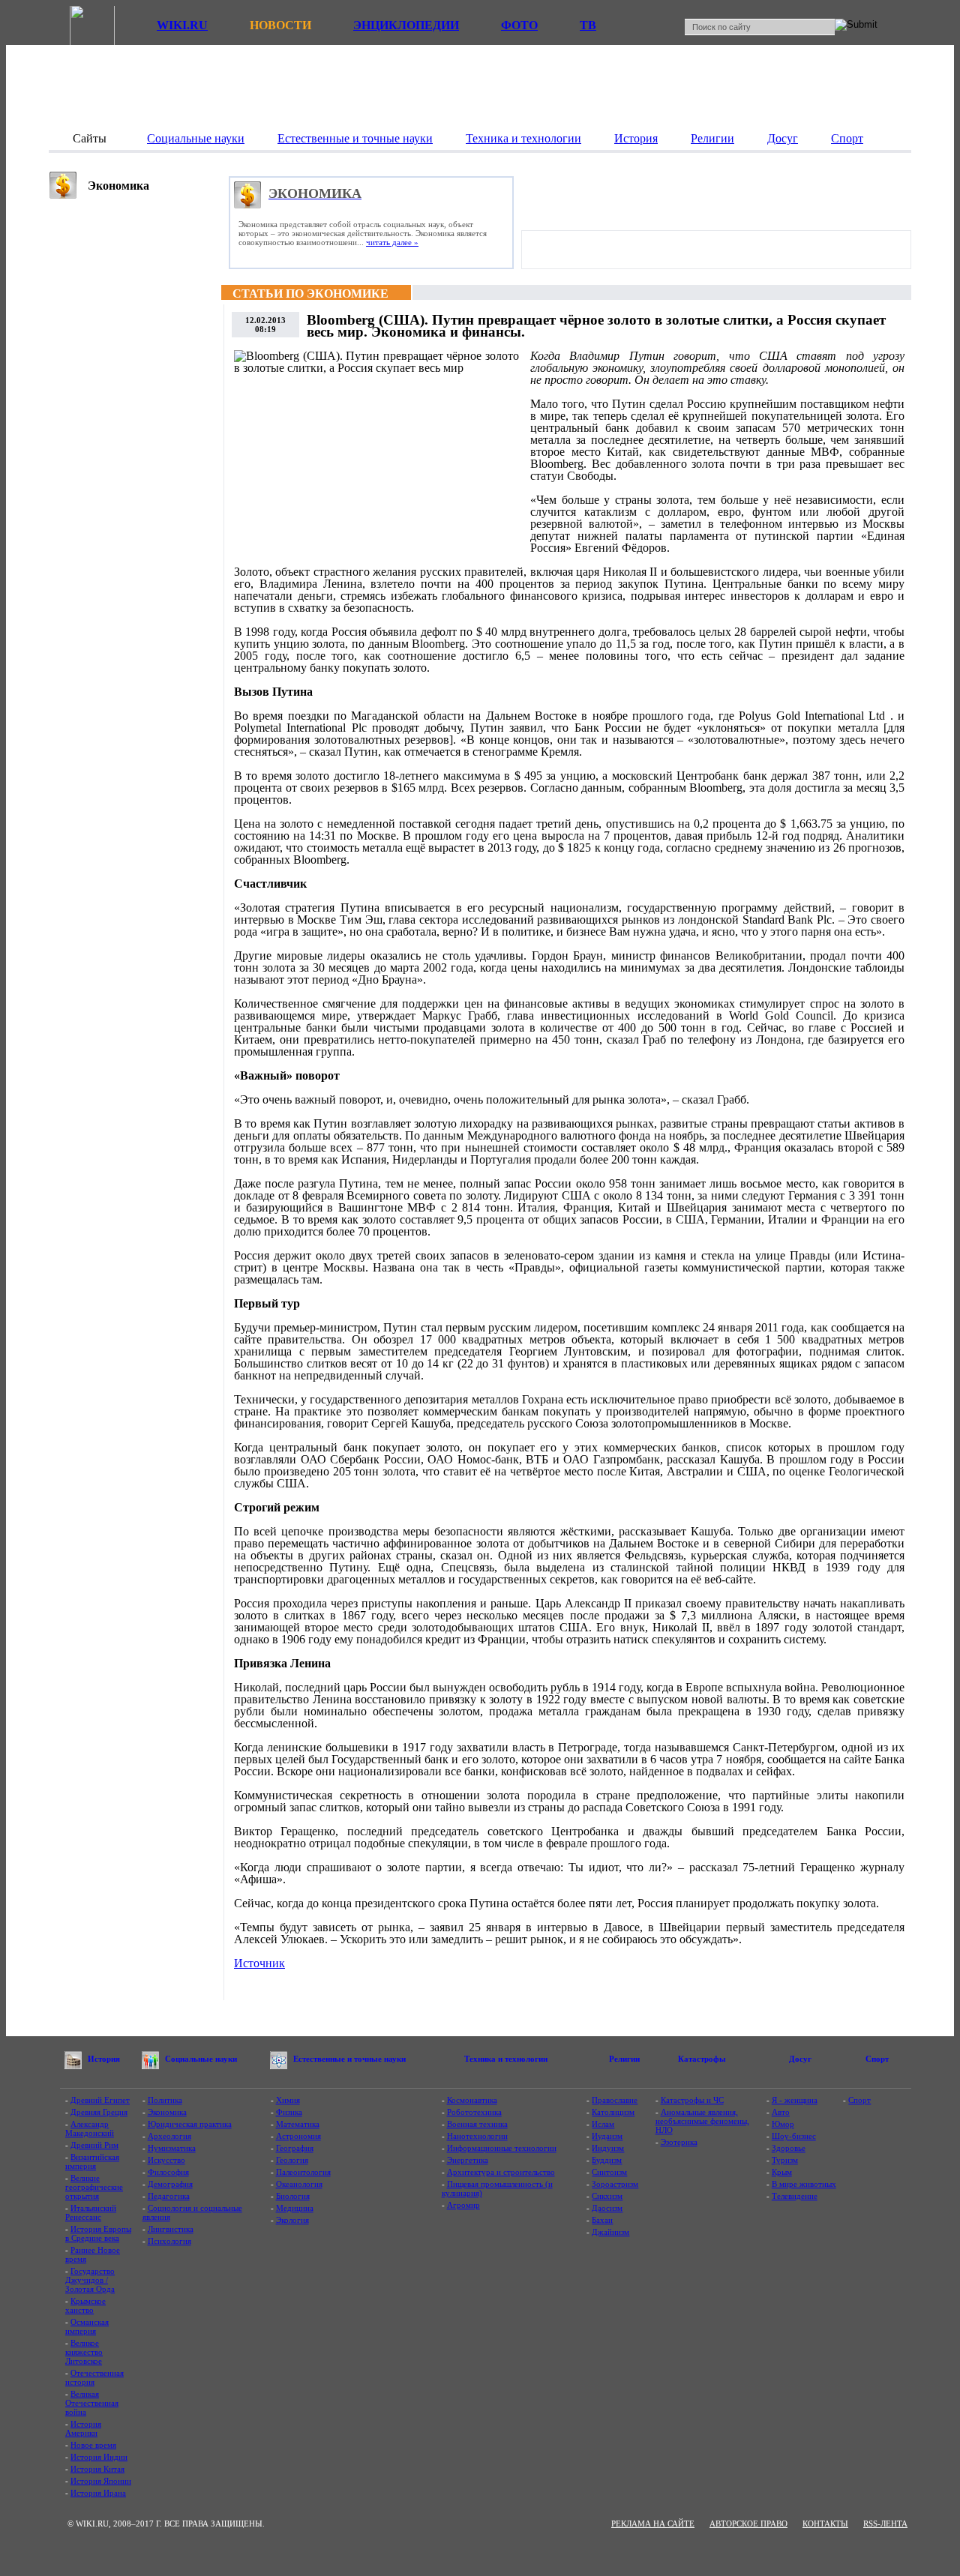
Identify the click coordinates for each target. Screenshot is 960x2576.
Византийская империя (92, 2161)
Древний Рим (94, 2145)
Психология (169, 2241)
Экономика (167, 2112)
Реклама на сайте (653, 2524)
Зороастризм (615, 2184)
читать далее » (392, 242)
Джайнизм (610, 2232)
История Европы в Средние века (98, 2233)
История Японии (101, 2481)
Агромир (463, 2205)
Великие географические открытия (94, 2187)
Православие (615, 2100)
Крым (782, 2172)
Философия (168, 2172)
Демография (170, 2184)
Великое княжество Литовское (84, 2352)
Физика (289, 2112)
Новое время (93, 2445)
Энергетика (468, 2160)
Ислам (603, 2124)
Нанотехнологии (477, 2136)
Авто (781, 2112)
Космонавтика (472, 2100)
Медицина (295, 2208)
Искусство (166, 2160)
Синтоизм (609, 2172)
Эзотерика (679, 2142)
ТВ (588, 25)
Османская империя (87, 2326)
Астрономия (298, 2136)
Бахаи (602, 2220)
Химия (288, 2100)
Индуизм (608, 2148)
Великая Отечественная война (92, 2403)
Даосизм (607, 2208)
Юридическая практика (190, 2124)
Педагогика (169, 2196)
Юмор (783, 2124)
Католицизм (613, 2112)
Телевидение (795, 2196)
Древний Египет (100, 2100)
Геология (292, 2160)
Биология (293, 2196)
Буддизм (607, 2160)
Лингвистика (171, 2229)
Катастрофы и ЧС (692, 2100)
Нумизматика (172, 2148)
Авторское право (748, 2524)
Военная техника (477, 2124)
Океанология (299, 2184)
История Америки (83, 2428)
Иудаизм (607, 2136)
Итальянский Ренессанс (91, 2212)
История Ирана (98, 2493)
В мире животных (804, 2184)
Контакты (825, 2524)
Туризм (785, 2160)
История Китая (97, 2469)
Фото (519, 25)
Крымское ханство (85, 2305)
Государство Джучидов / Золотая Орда (90, 2280)
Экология (292, 2220)
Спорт (859, 2100)
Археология (169, 2136)
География (295, 2148)
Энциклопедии (406, 25)
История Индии (99, 2457)
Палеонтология (303, 2172)
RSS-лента (885, 2524)
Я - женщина (795, 2100)
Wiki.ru (182, 25)
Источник (259, 1963)
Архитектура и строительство (501, 2172)
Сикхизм (607, 2196)
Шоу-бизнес (794, 2136)
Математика (298, 2124)
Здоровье (789, 2148)
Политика (165, 2100)
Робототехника (474, 2112)
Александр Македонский (90, 2128)
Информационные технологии (502, 2148)
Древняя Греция (99, 2112)
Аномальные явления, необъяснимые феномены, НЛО (702, 2121)
